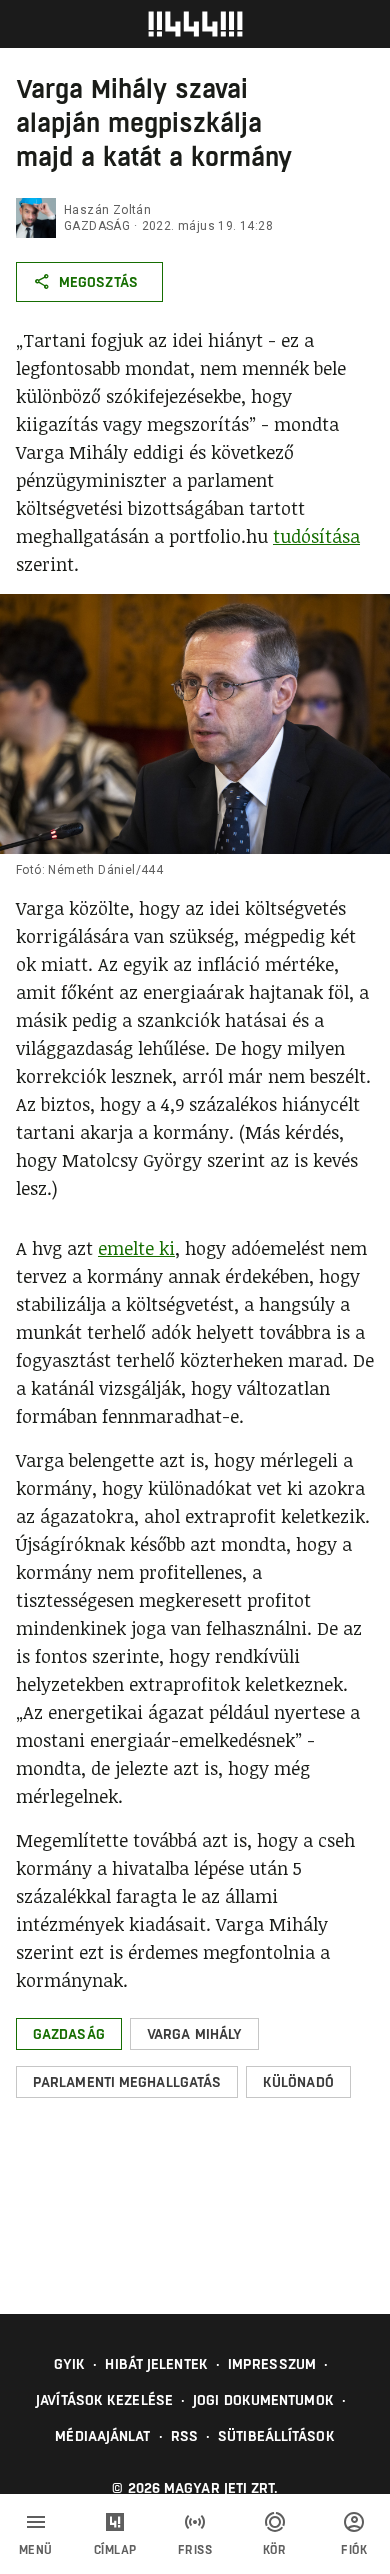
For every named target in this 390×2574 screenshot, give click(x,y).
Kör (275, 2550)
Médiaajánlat (102, 2436)
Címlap (115, 2550)
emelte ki (136, 1248)
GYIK (69, 2364)
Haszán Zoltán (107, 210)
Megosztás (98, 282)
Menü (36, 2550)
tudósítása (316, 536)
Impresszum (272, 2364)
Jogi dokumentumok (263, 2400)
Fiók (354, 2550)
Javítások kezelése (104, 2400)
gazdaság (97, 226)
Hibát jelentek (156, 2364)
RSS (184, 2436)
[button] (69, 2034)
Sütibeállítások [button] (276, 2436)
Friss (195, 2550)
